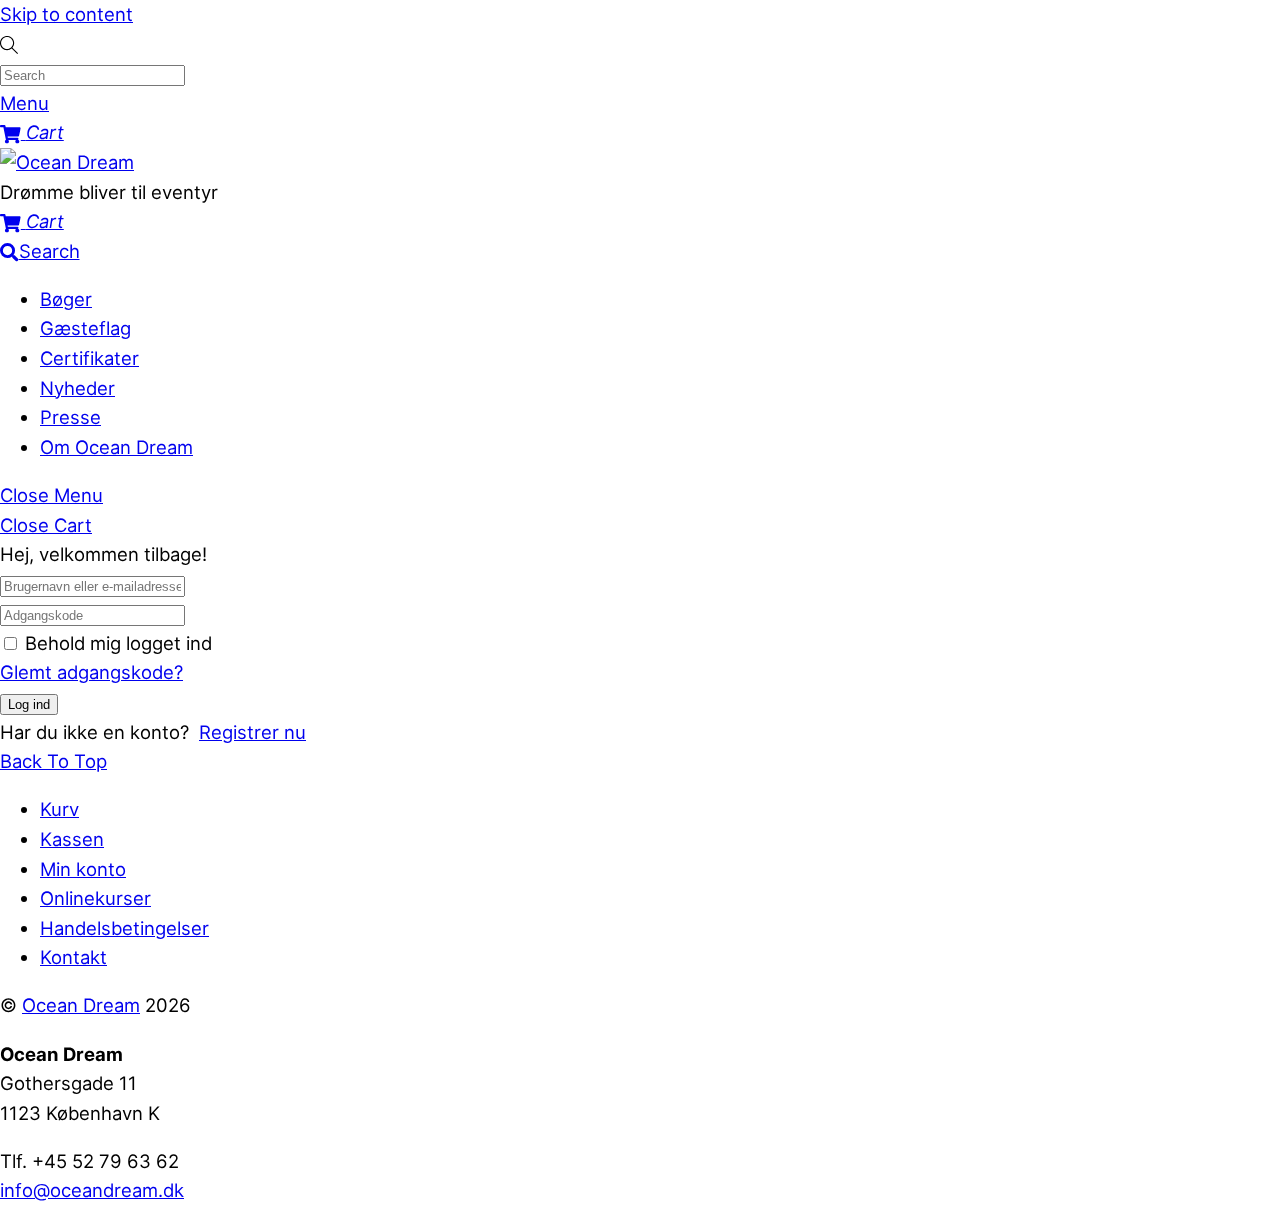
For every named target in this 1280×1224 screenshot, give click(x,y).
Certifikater (89, 358)
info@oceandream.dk (92, 1190)
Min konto (83, 869)
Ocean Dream (81, 1005)
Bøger (66, 299)
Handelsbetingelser (124, 928)
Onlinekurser (95, 898)
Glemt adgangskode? (91, 672)
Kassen (72, 839)
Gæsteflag (85, 328)
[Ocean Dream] (67, 162)
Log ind (29, 704)
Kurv (59, 809)
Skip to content (66, 14)
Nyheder (77, 388)
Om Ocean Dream (116, 447)
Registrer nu (252, 732)
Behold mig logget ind (118, 643)
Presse (70, 417)
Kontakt (73, 957)
